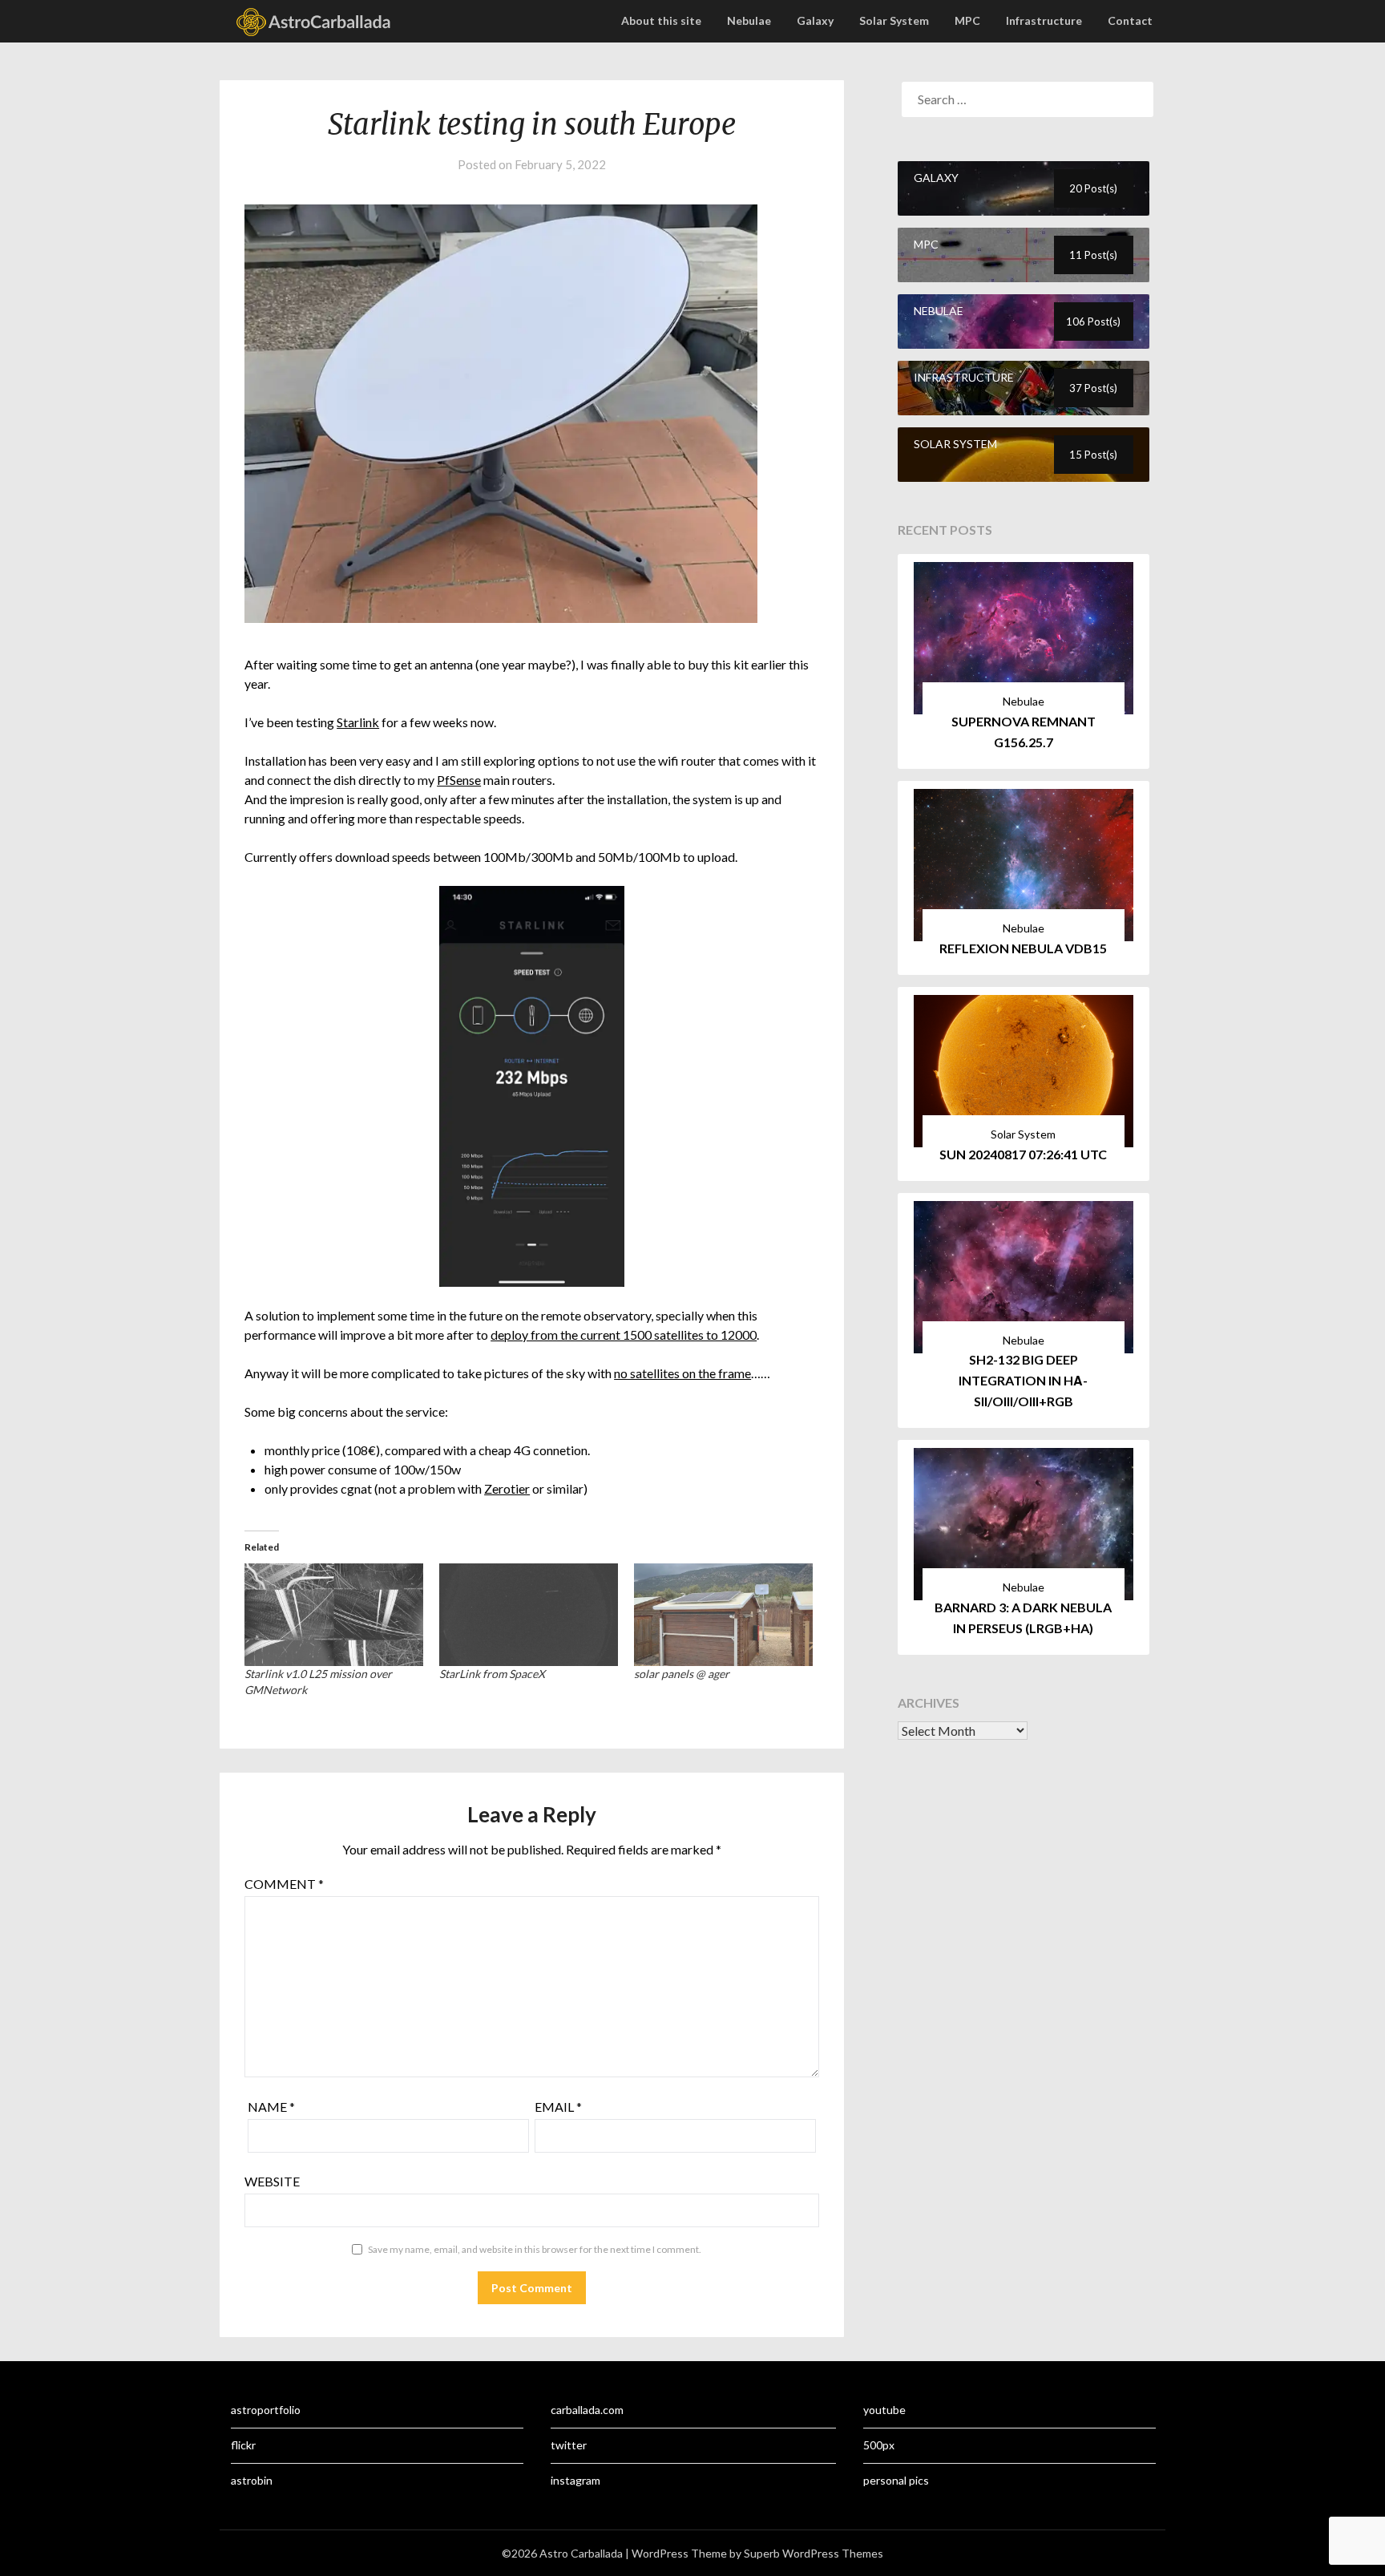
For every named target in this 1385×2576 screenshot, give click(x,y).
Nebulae (749, 20)
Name (271, 2107)
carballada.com (587, 2410)
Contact (1130, 20)
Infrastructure (1044, 20)
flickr (243, 2445)
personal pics (896, 2480)
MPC (967, 20)
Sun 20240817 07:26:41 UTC (1023, 1154)
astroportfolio (266, 2410)
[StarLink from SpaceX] (529, 1614)
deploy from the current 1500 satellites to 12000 (624, 1335)
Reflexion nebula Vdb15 (1023, 948)
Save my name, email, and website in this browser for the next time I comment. (535, 2249)
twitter (569, 2445)
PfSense (459, 780)
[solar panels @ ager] (723, 1614)
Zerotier (507, 1488)
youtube (884, 2410)
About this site (661, 20)
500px (879, 2445)
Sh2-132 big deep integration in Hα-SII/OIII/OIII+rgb (1023, 1380)
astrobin (252, 2480)
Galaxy (815, 20)
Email (558, 2107)
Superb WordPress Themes (814, 2553)
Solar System (894, 20)
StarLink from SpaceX (492, 1674)
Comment (284, 1884)
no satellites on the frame (682, 1373)
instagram (575, 2480)
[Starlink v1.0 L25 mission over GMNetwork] (334, 1614)
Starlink (358, 722)
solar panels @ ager (682, 1674)
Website (272, 2181)
